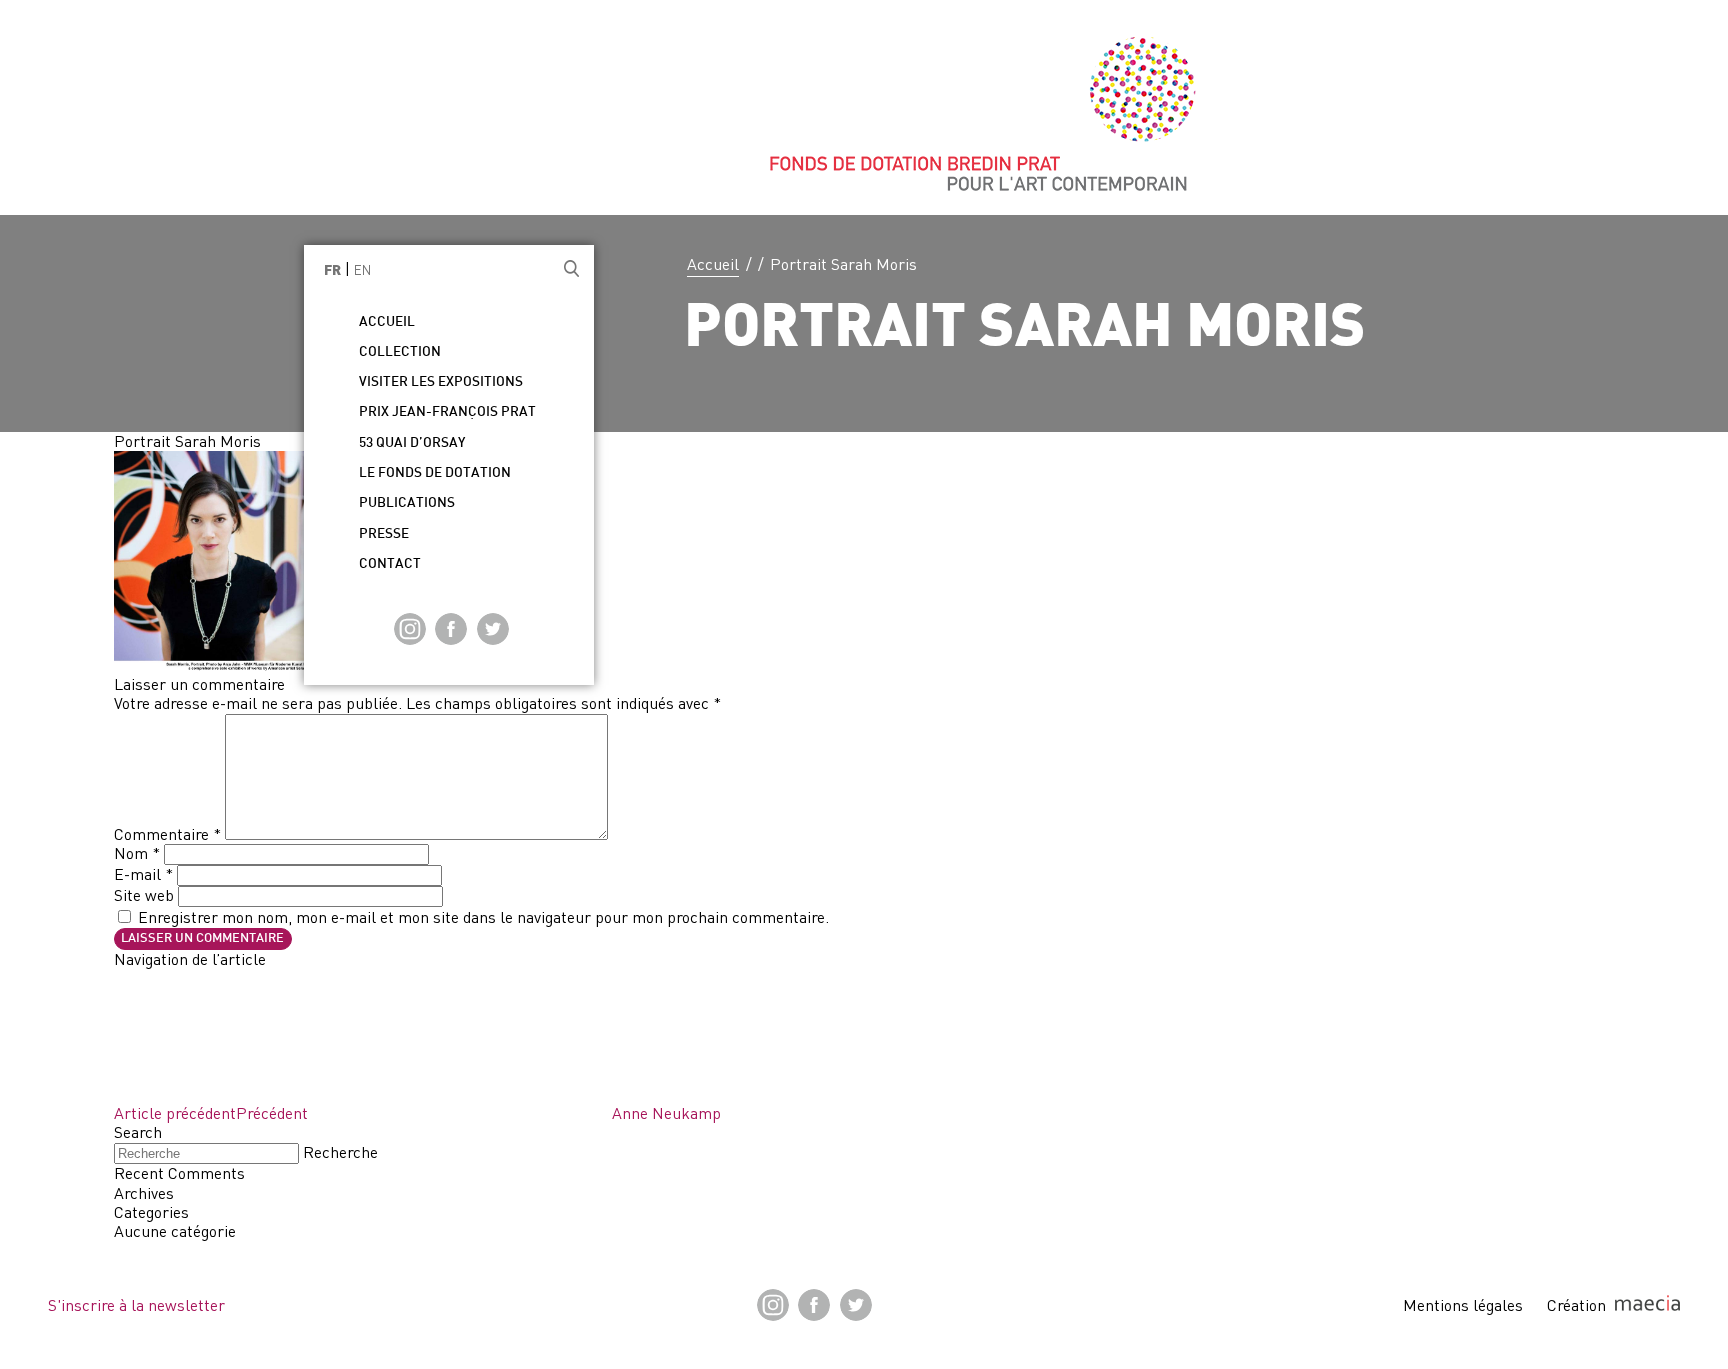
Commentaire (167, 834)
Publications (407, 503)
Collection (400, 352)
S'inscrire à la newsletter (136, 1305)
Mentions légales (1463, 1305)
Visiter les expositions (441, 382)
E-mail (143, 874)
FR (332, 271)
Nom (137, 853)
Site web (144, 895)
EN (362, 270)
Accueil (713, 264)
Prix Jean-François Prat (447, 412)
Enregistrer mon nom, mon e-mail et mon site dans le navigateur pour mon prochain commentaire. (483, 917)
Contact (390, 564)
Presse (384, 534)
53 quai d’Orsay (412, 443)
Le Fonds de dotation (435, 473)
